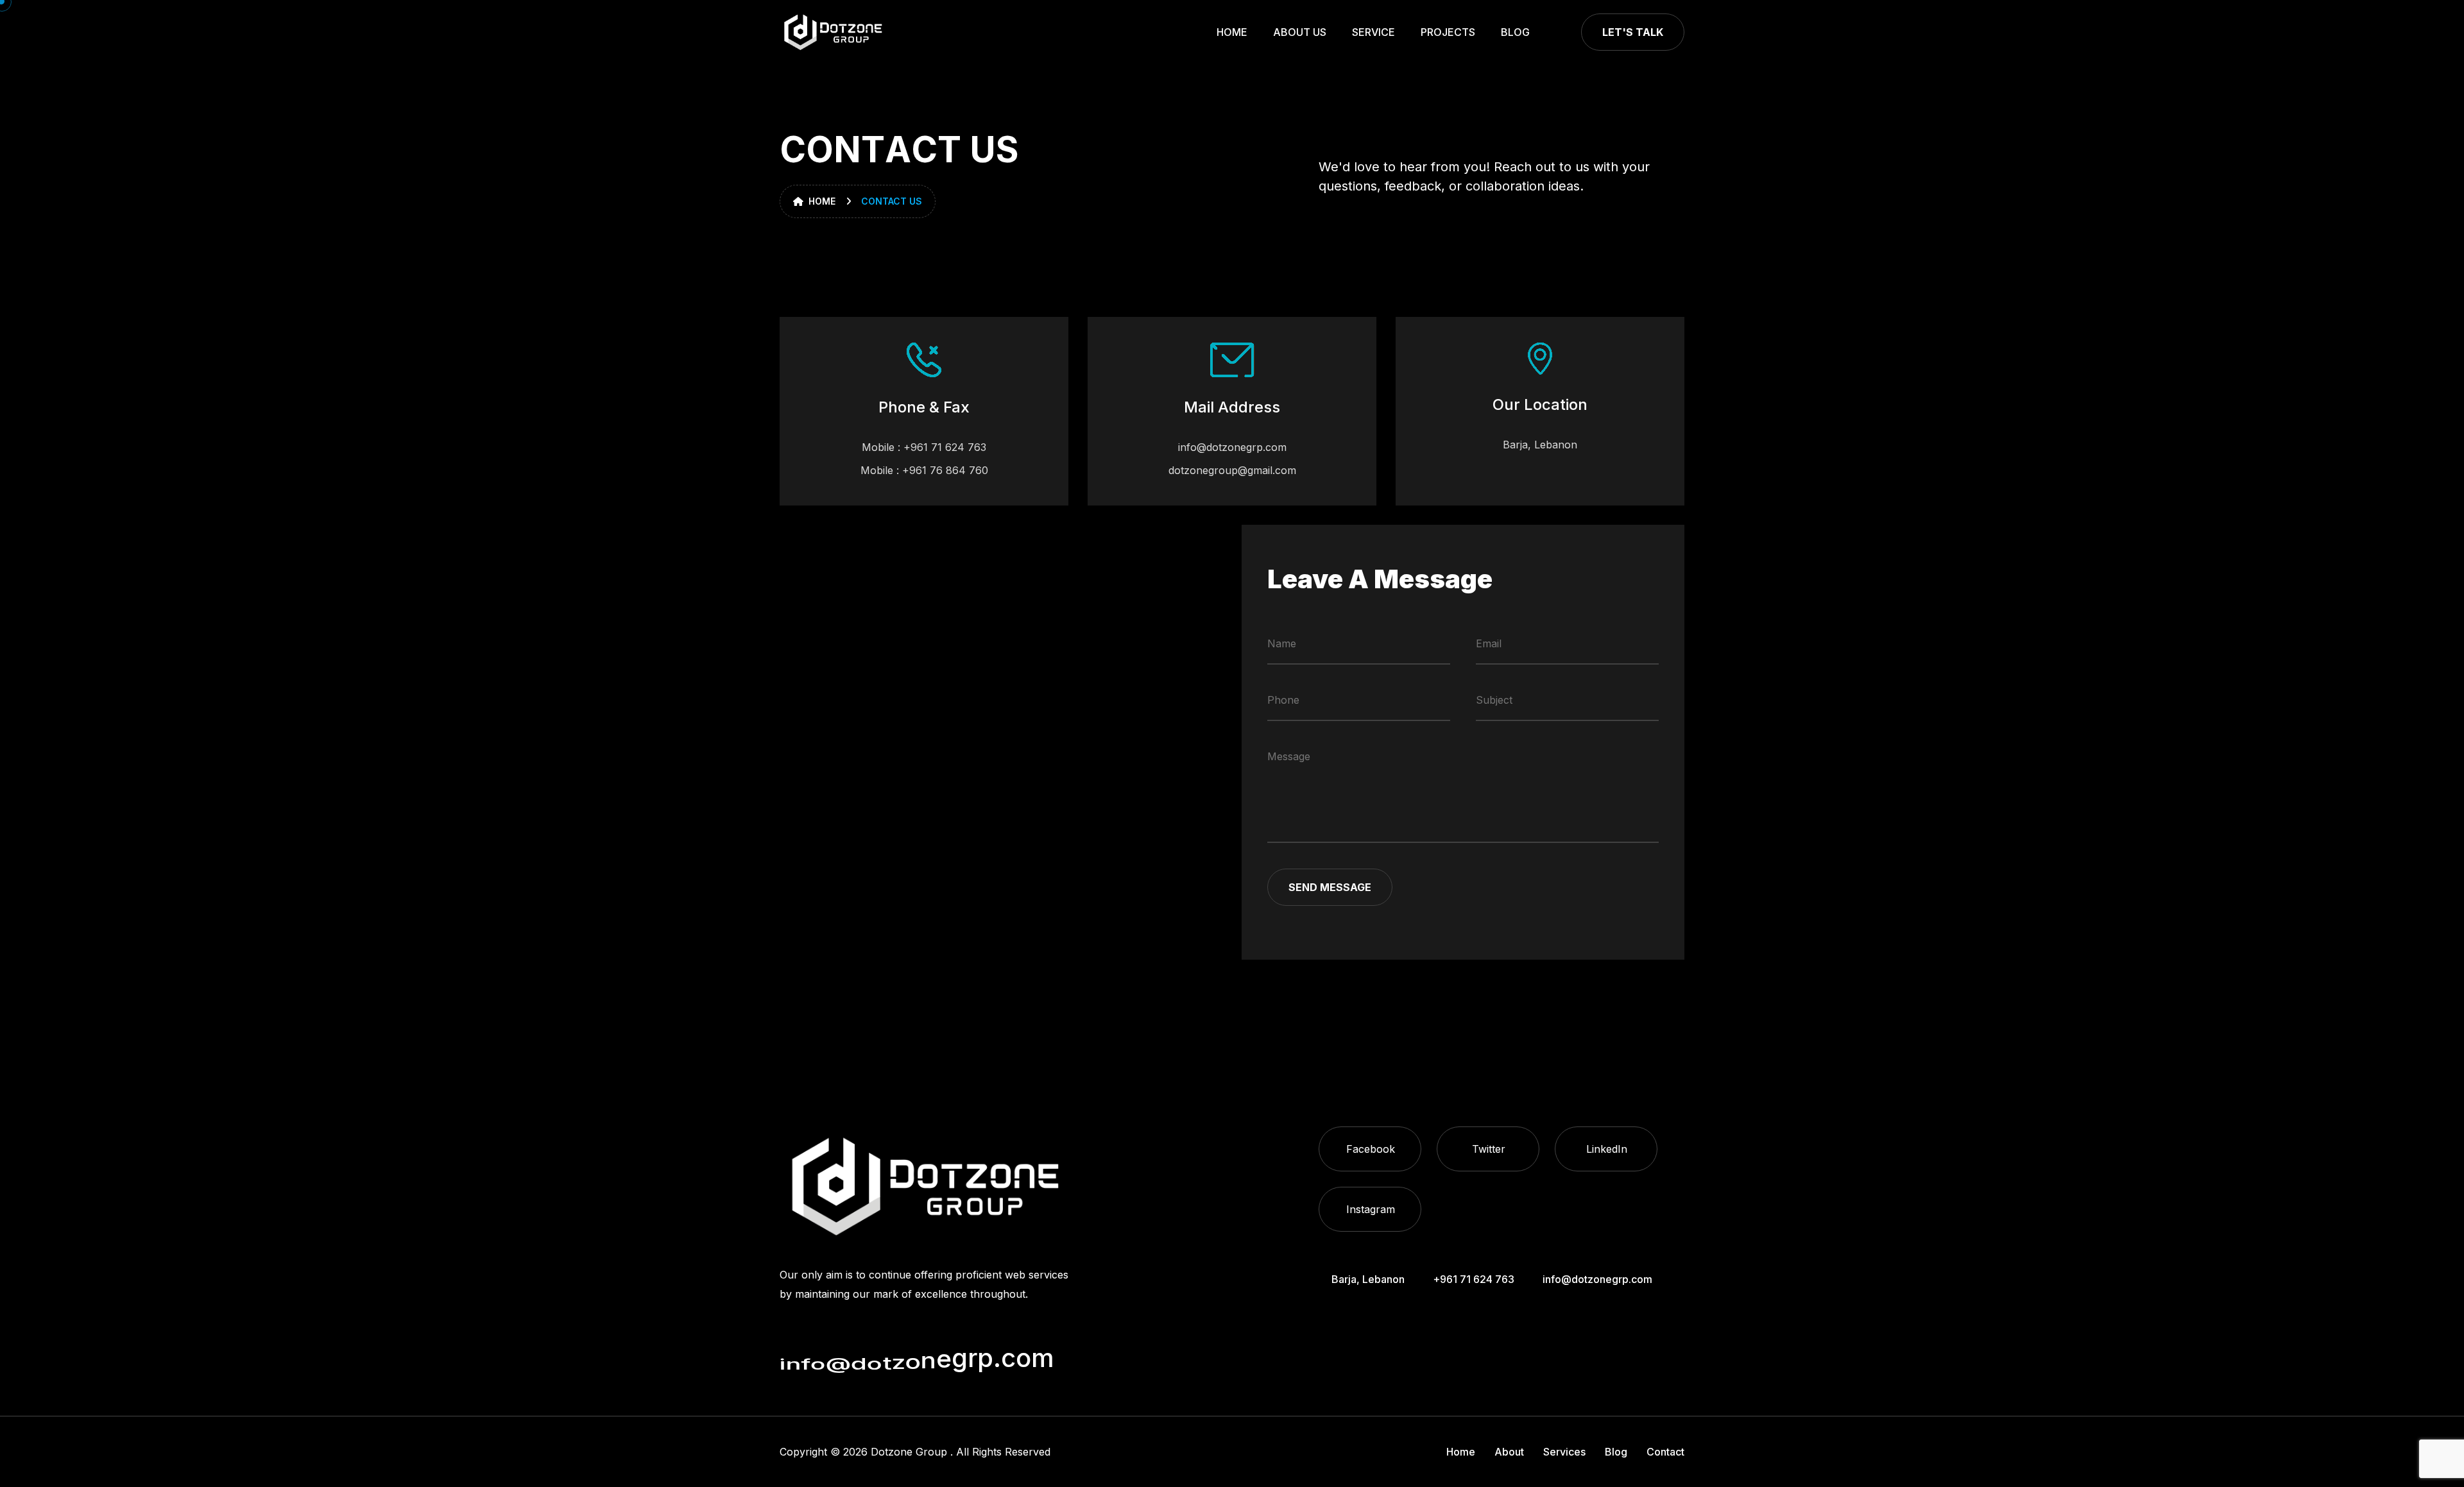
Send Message (1330, 887)
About (1509, 1452)
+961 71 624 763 (1474, 1279)
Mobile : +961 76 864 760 (924, 470)
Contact (1665, 1452)
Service (1373, 32)
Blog (1515, 32)
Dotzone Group (909, 1452)
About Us (1300, 32)
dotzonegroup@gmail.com (1232, 470)
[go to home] (833, 32)
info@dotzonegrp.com (1232, 447)
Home (1232, 32)
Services (1564, 1452)
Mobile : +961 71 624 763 (924, 447)
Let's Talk (1633, 32)
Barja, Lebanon (1540, 445)
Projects (1448, 32)
